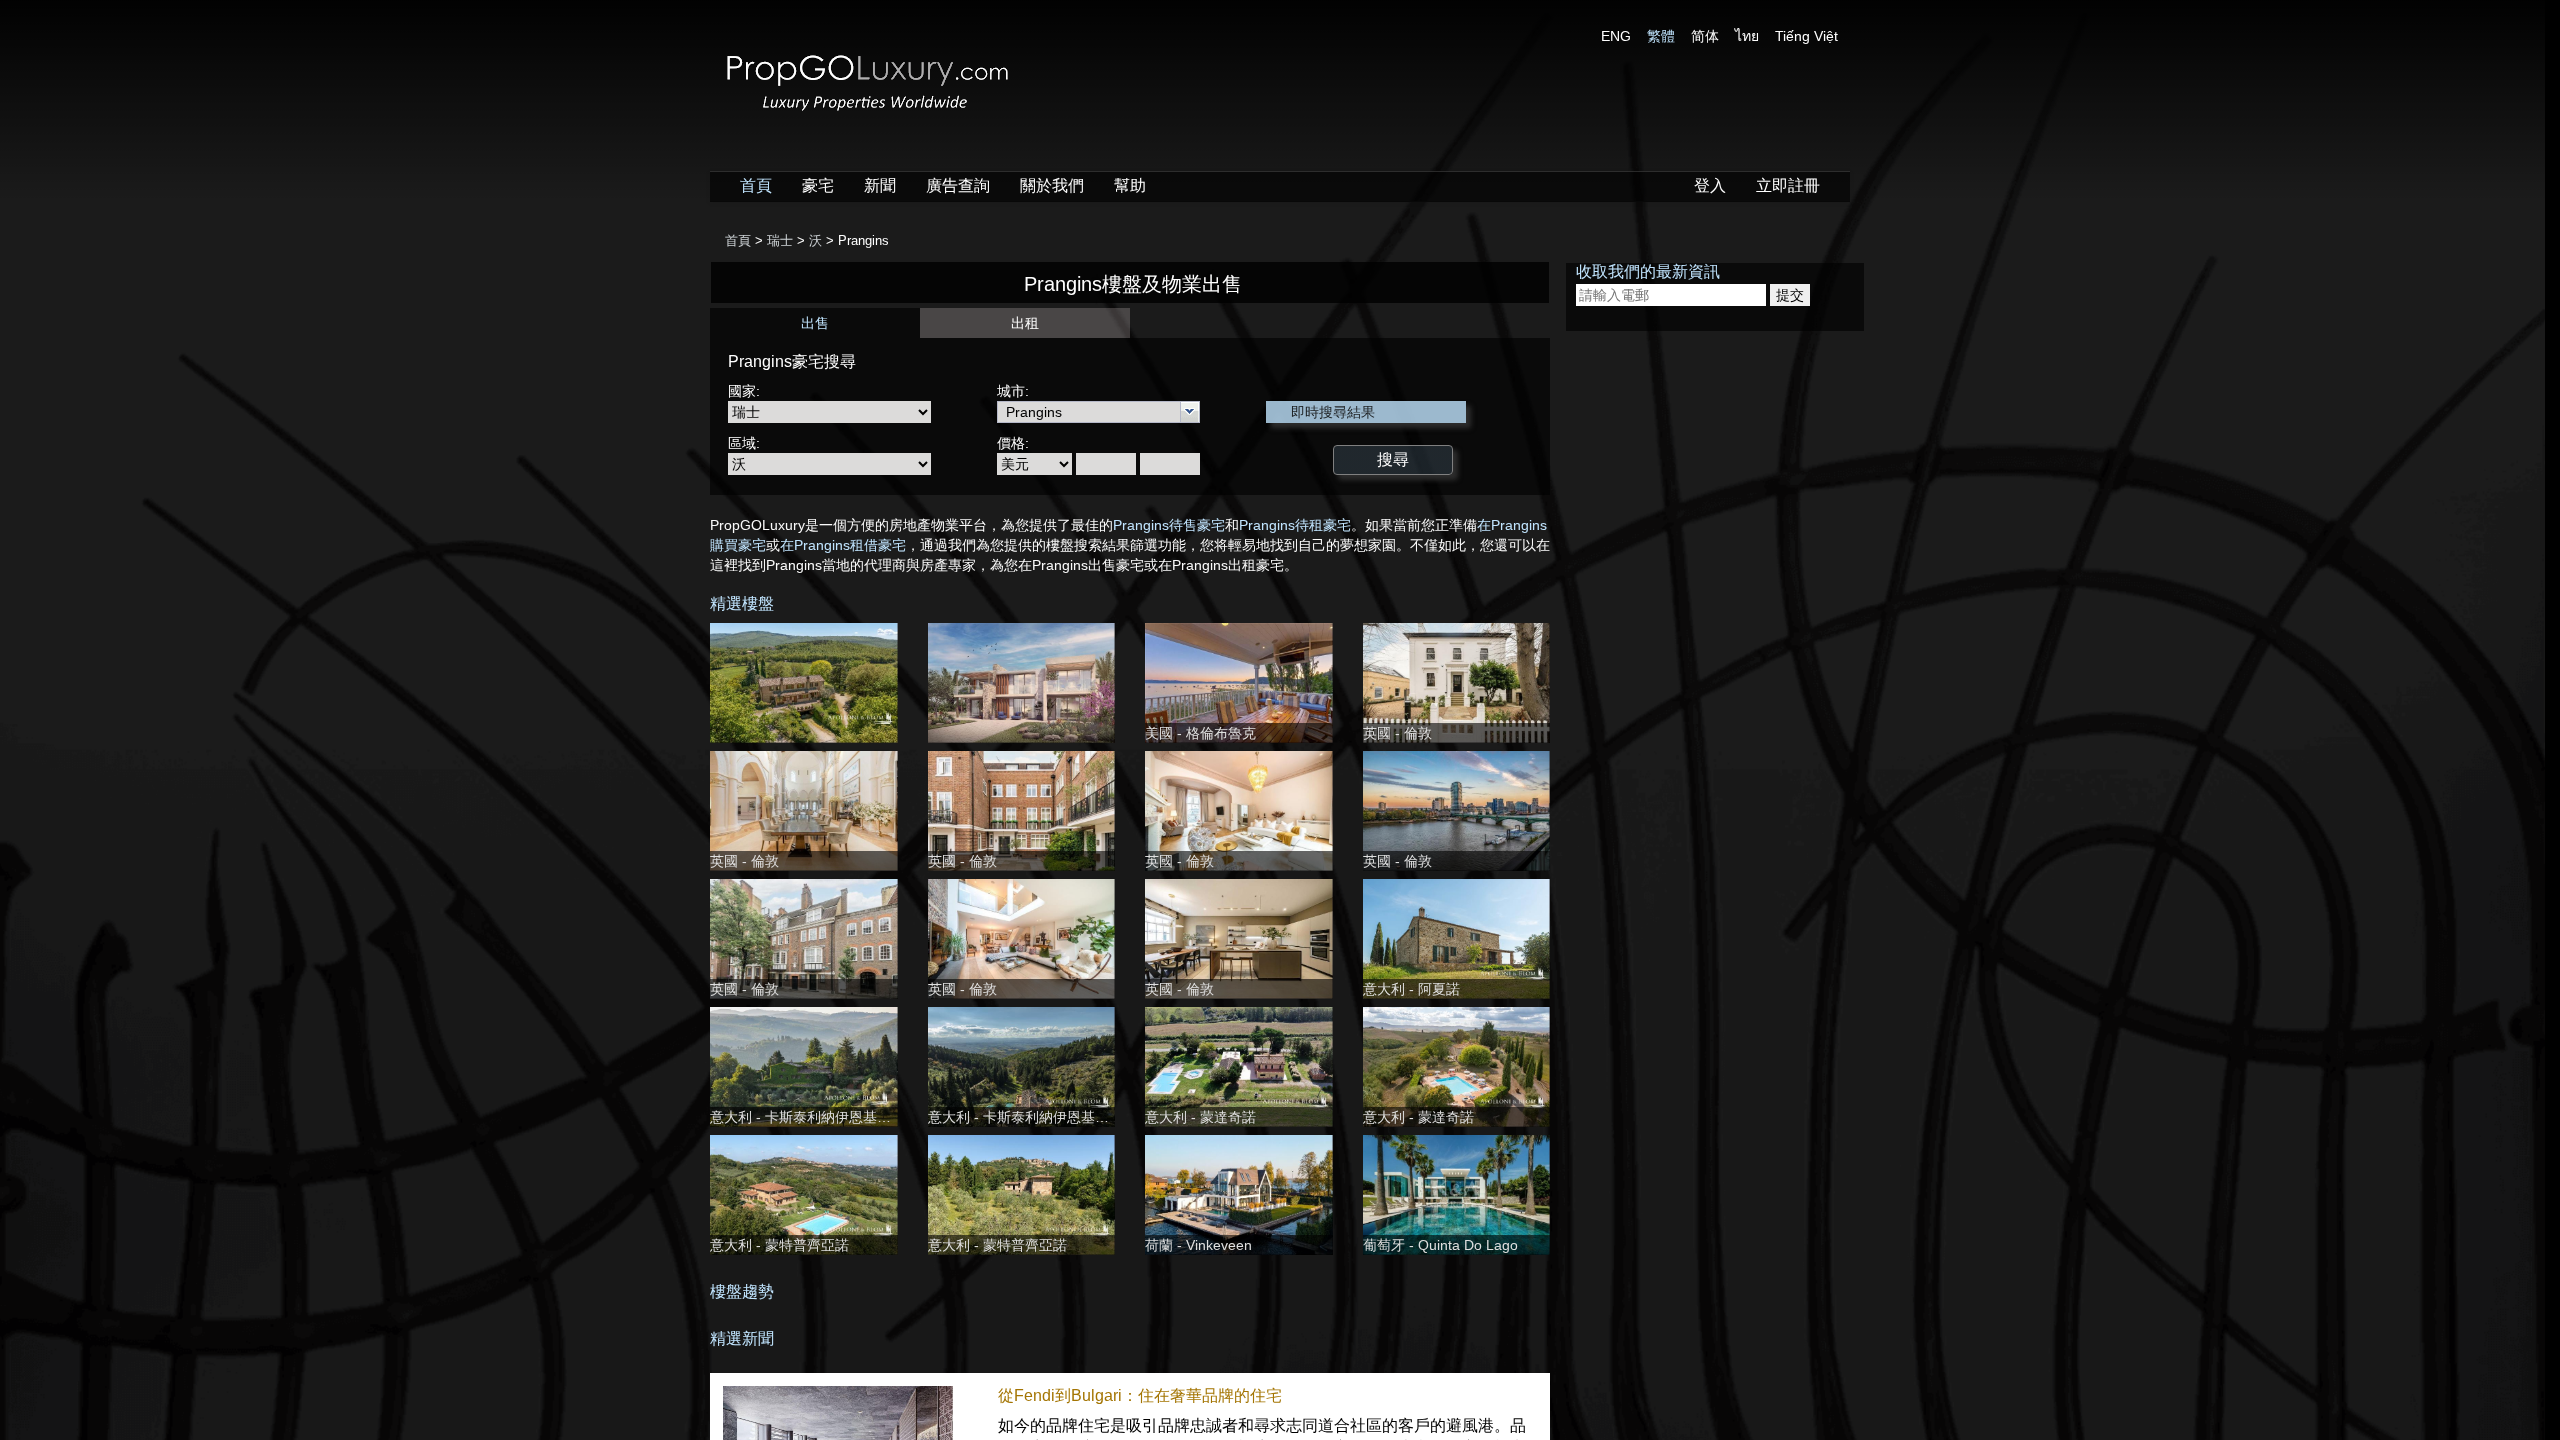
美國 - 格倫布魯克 (1200, 733)
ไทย (1747, 36)
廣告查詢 (958, 185)
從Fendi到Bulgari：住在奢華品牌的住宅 (1140, 1395)
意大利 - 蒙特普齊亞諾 (779, 1245)
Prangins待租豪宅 (1295, 525)
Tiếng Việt (1806, 36)
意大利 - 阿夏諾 (1411, 989)
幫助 (1130, 185)
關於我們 (1052, 185)
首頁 (756, 185)
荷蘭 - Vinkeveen (1198, 1245)
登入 (1710, 185)
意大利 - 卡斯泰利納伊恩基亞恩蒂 (814, 1117)
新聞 (880, 185)
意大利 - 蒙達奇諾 (1200, 1117)
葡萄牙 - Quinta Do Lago (1440, 1245)
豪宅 (818, 185)
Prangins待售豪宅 (1169, 525)
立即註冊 (1788, 185)
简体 (1705, 36)
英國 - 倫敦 (1397, 733)
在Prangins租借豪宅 (843, 545)
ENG (1616, 36)
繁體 (1661, 36)
